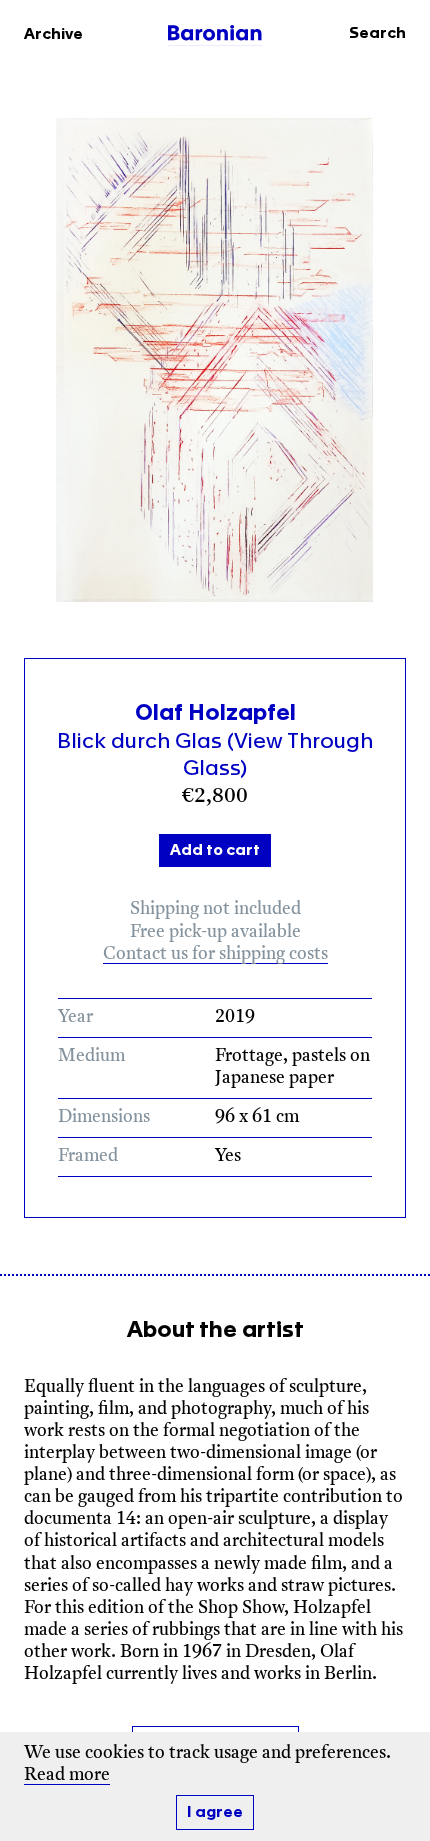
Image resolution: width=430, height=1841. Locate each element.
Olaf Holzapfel (215, 713)
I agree (215, 1812)
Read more (67, 1775)
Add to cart (215, 850)
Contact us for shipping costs (215, 954)
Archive (53, 34)
